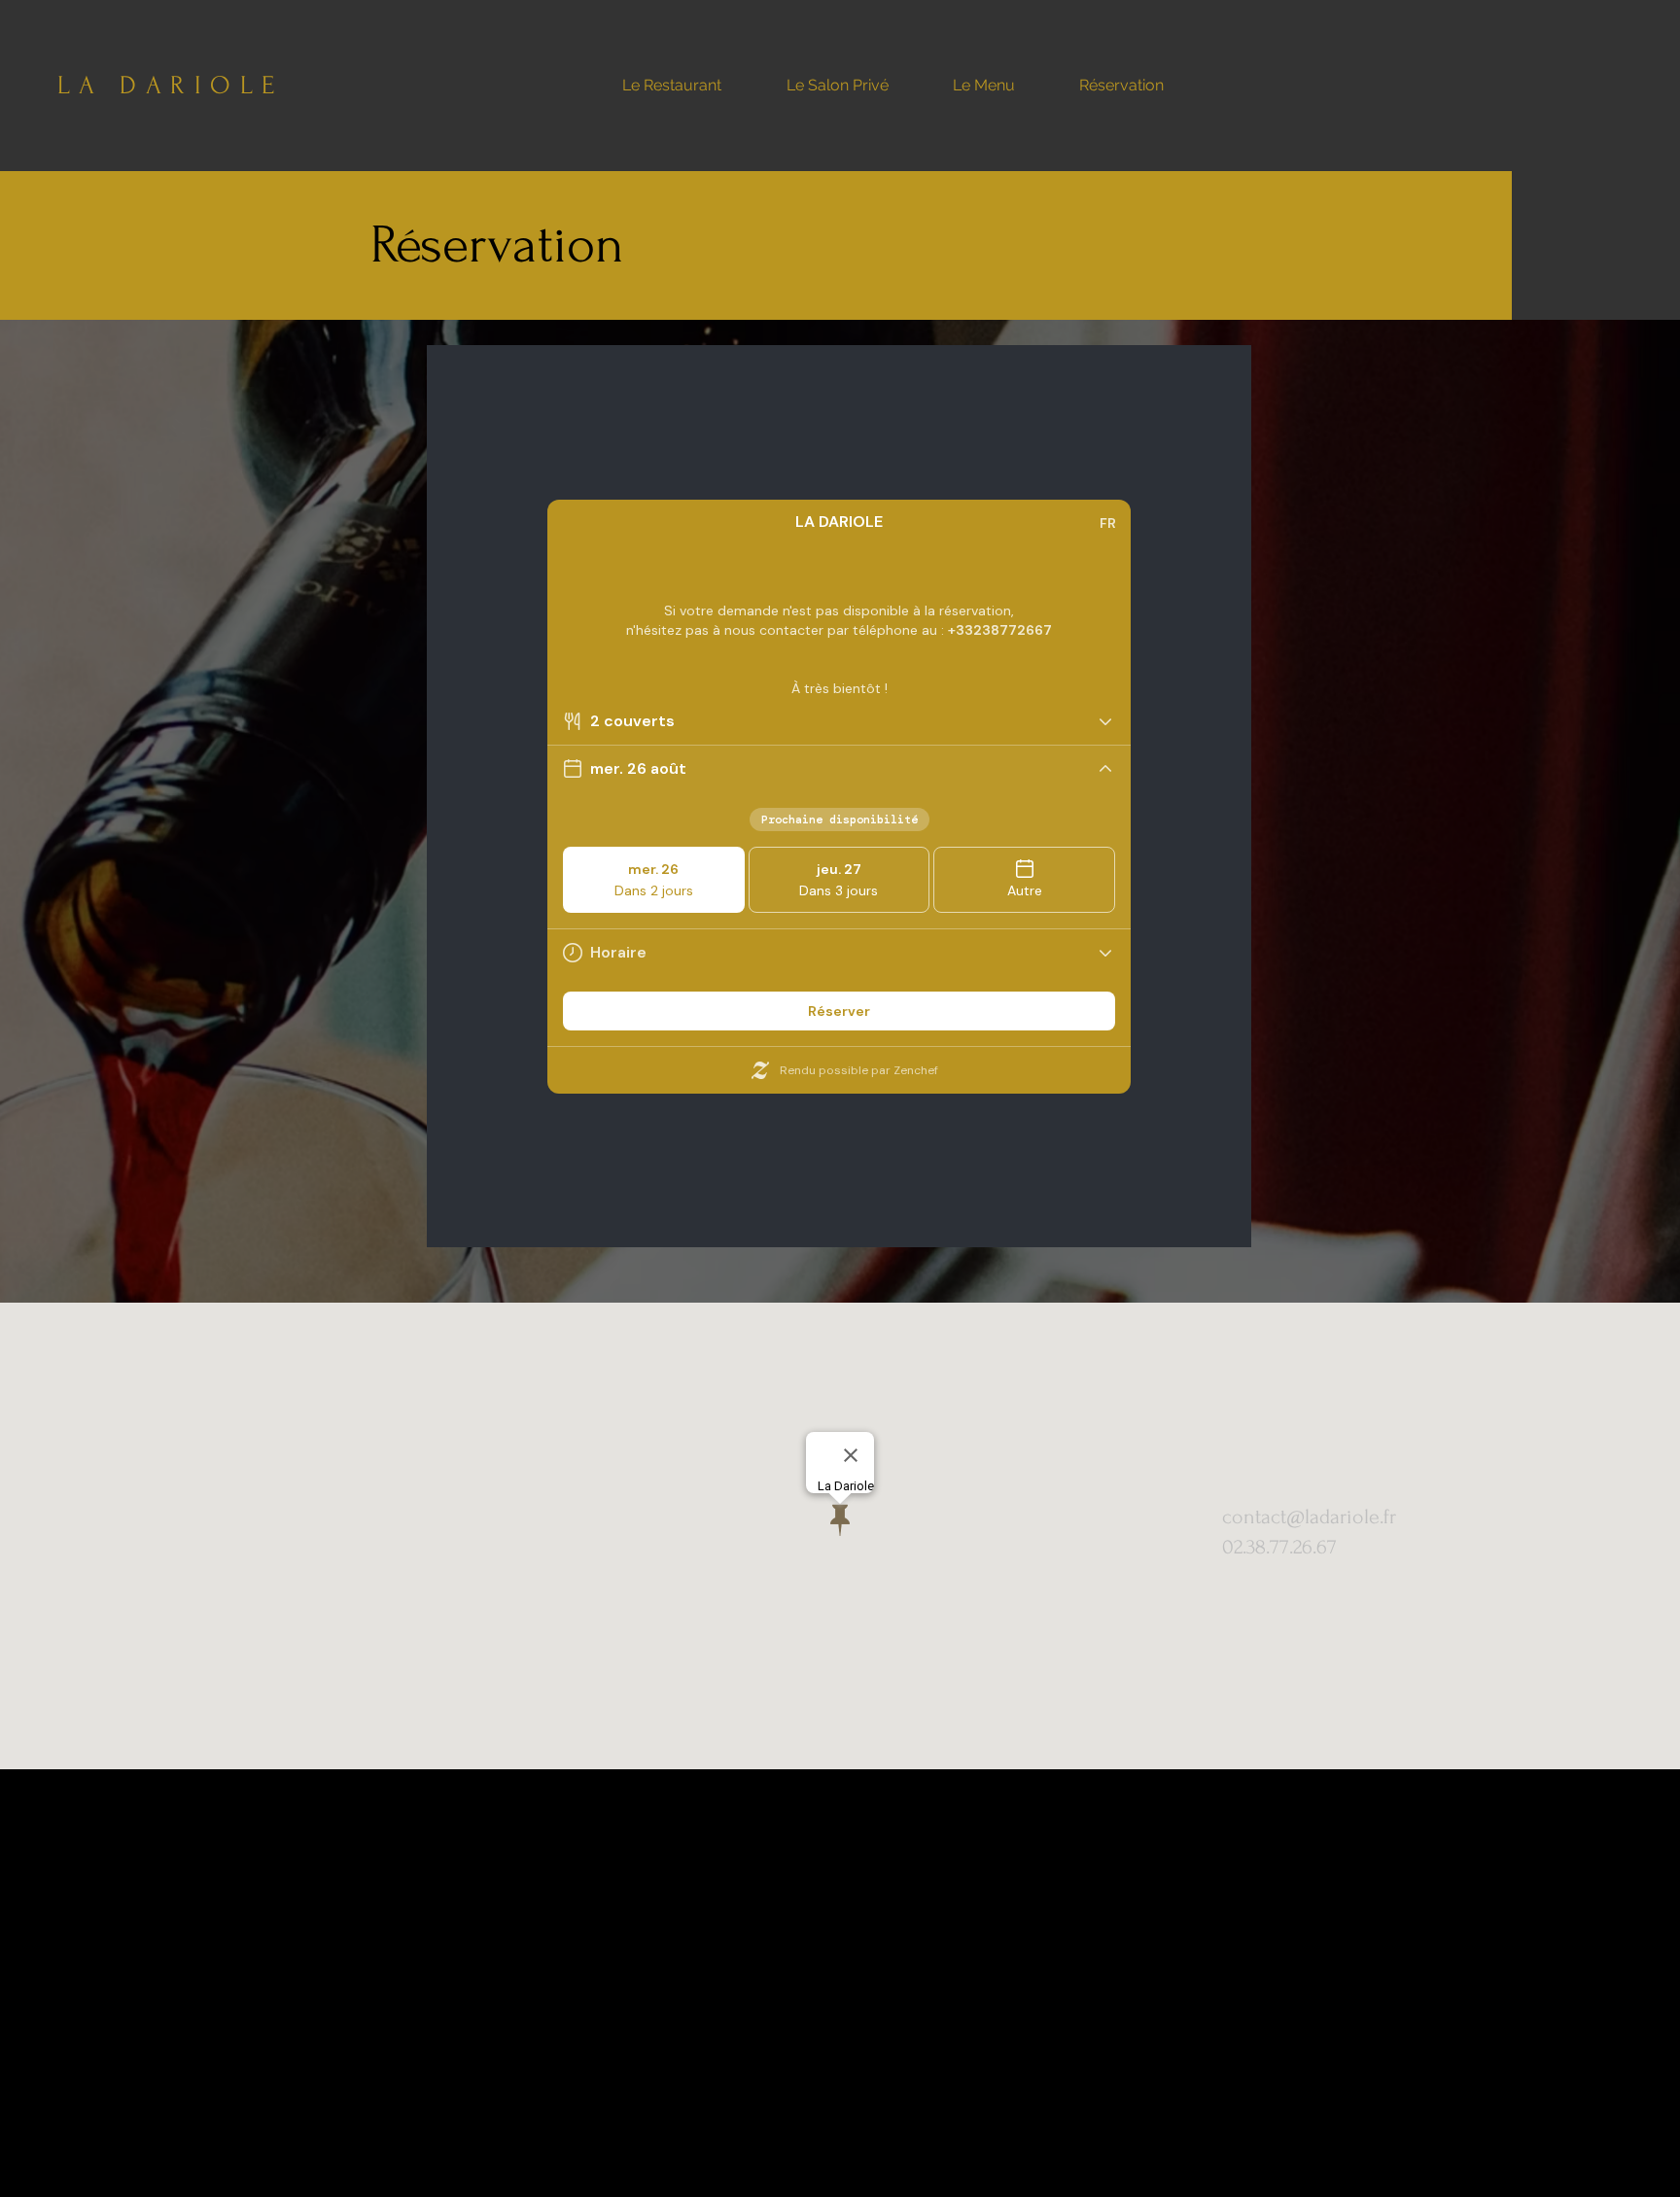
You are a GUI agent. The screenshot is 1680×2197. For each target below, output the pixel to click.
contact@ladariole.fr (1309, 1517)
